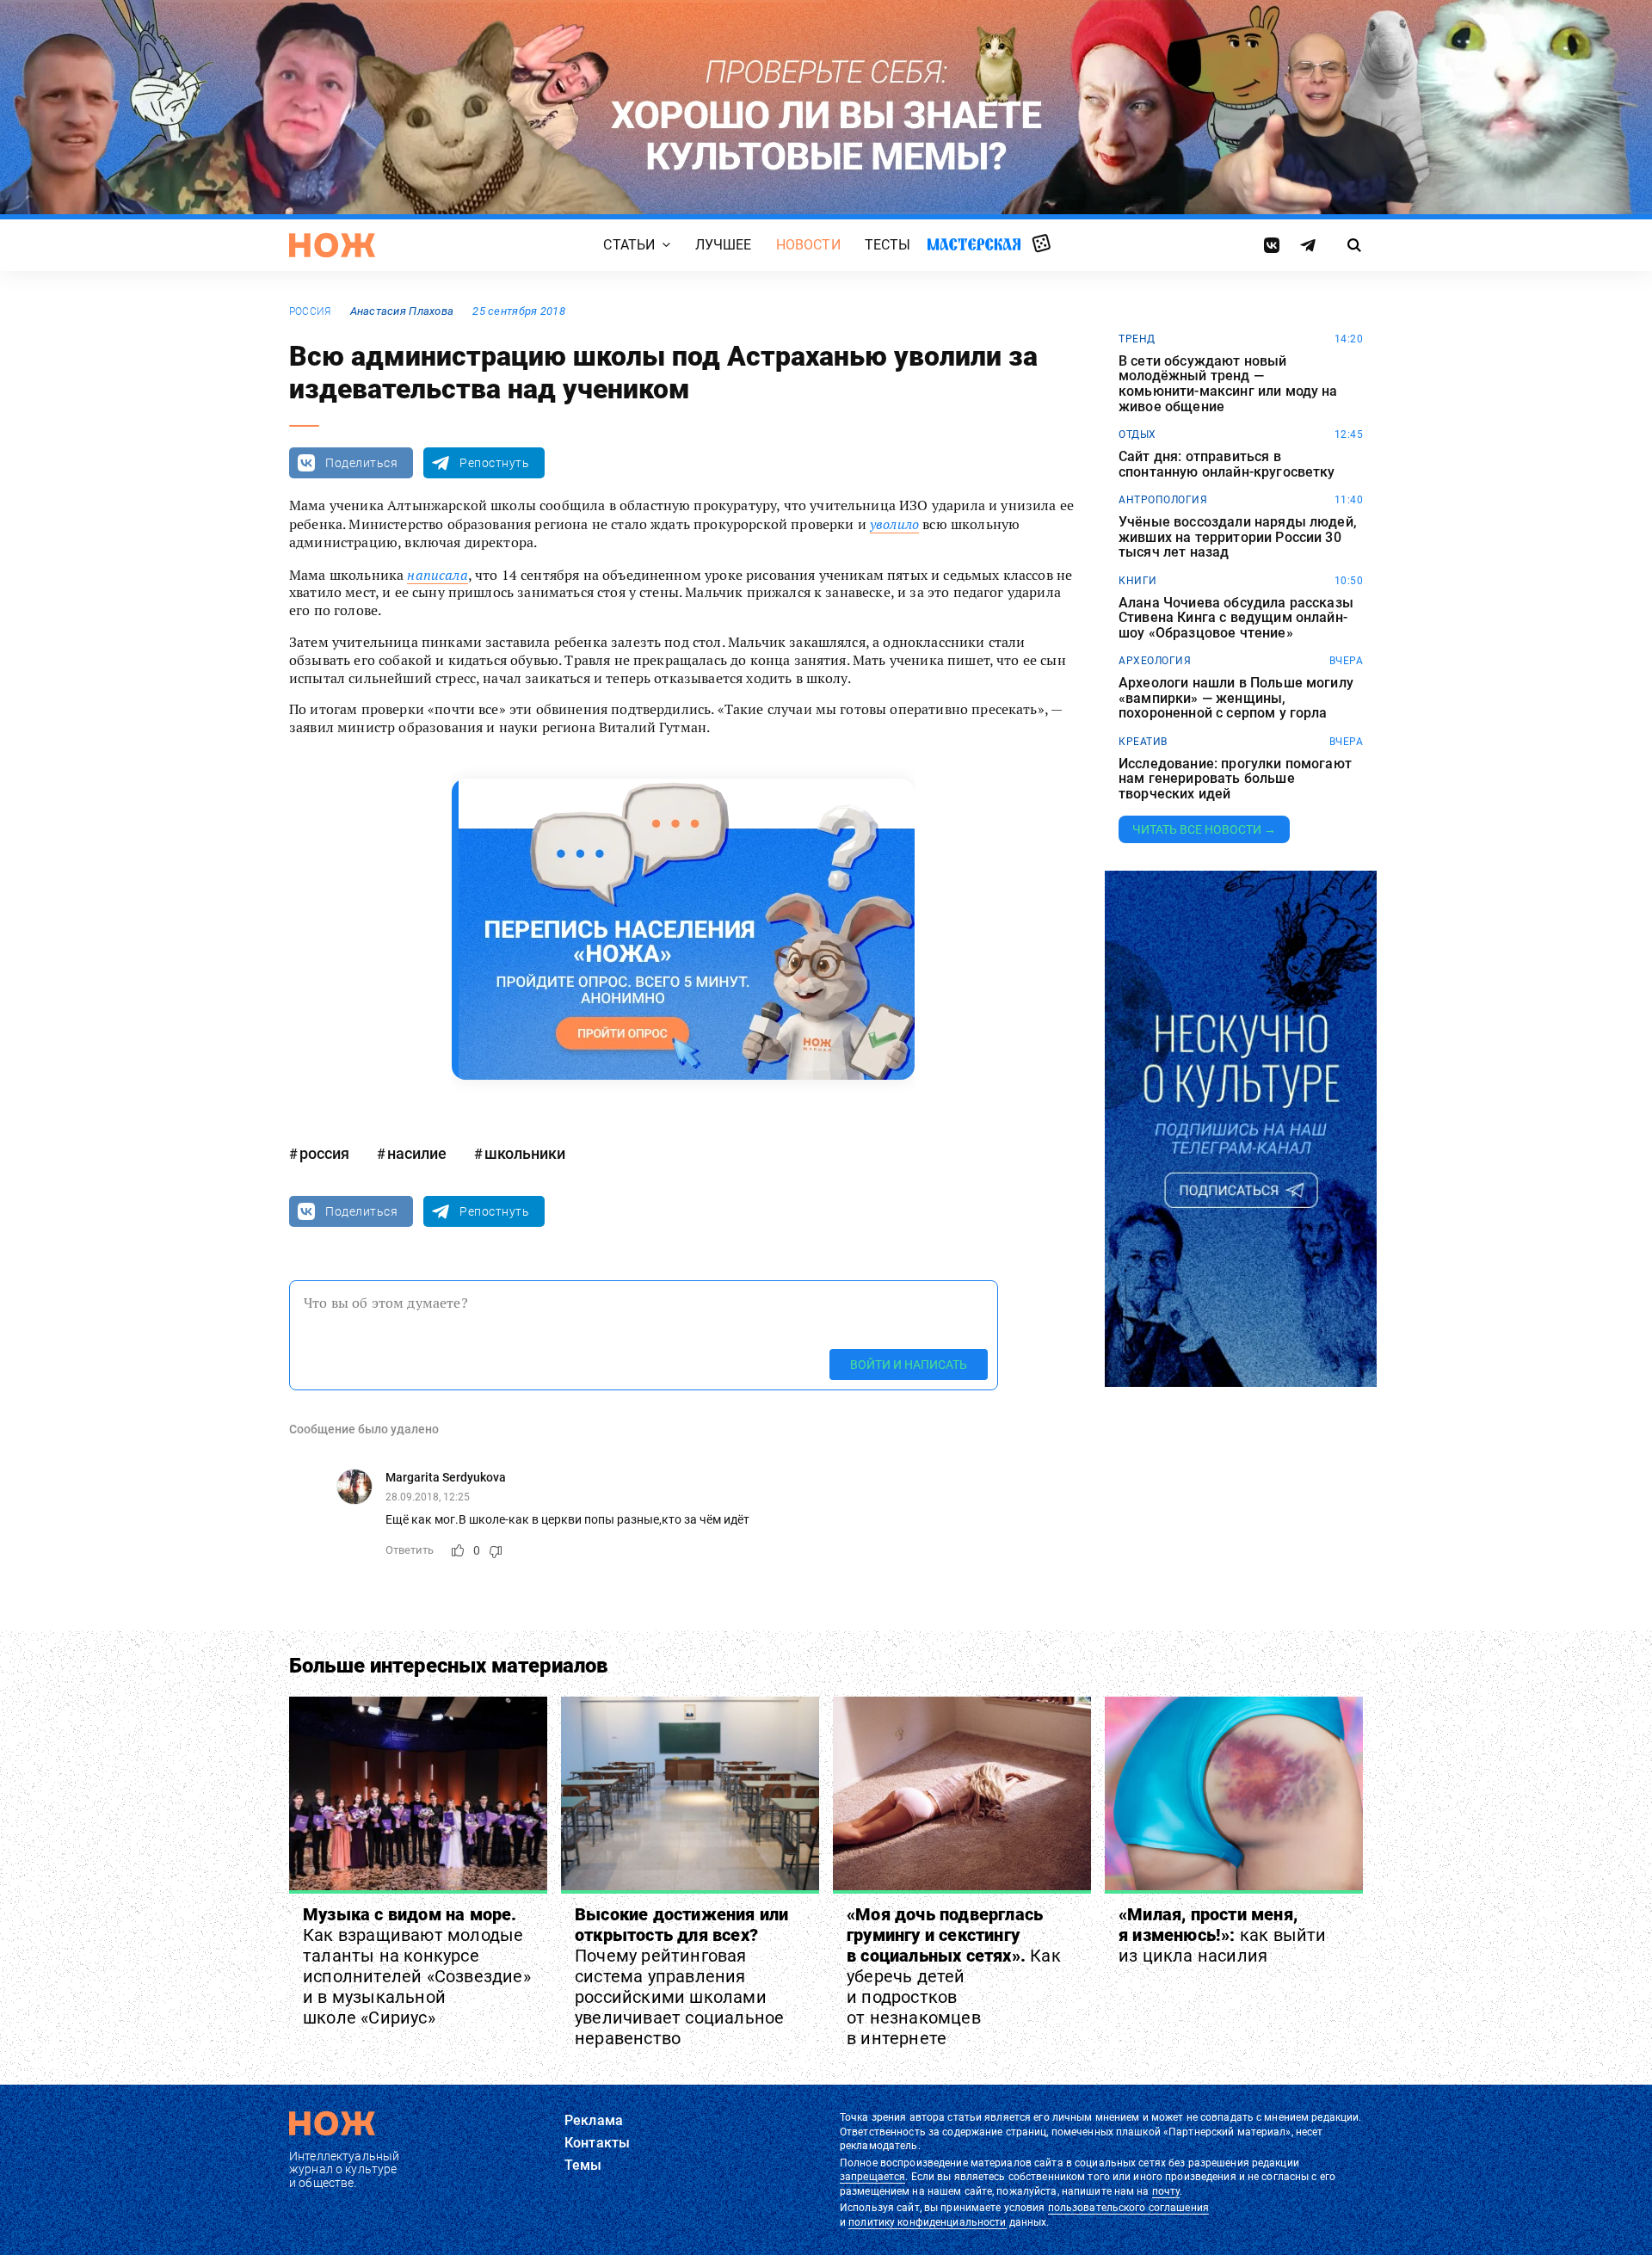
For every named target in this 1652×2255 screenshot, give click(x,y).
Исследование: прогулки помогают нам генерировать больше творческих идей (1235, 779)
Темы (583, 2165)
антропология (1163, 500)
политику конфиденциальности (927, 2222)
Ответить (410, 1550)
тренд (1137, 339)
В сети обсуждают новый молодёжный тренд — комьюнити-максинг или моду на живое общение (1228, 384)
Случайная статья (1042, 244)
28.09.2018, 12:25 (428, 1497)
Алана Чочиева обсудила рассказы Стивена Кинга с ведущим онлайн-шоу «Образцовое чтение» (1236, 618)
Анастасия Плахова (402, 311)
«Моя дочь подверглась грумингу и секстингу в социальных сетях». (954, 1976)
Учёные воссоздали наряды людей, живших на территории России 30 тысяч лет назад (1238, 537)
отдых (1137, 434)
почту (1166, 2191)
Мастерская (974, 244)
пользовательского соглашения (1128, 2208)
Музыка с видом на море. (417, 1966)
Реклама (594, 2120)
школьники (525, 1153)
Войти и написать (909, 1365)
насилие (417, 1153)
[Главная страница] (332, 245)
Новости (808, 245)
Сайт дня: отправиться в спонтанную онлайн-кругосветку (1227, 464)
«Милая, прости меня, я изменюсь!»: (1223, 1935)
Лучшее (724, 245)
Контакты (597, 2143)
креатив (1143, 742)
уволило (894, 524)
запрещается (872, 2177)
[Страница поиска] (1355, 245)
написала (437, 575)
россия (310, 311)
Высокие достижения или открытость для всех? (681, 1976)
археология (1155, 661)
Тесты (888, 245)
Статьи (629, 245)
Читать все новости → (1204, 829)
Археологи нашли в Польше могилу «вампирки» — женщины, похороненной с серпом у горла (1236, 698)
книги (1138, 581)
